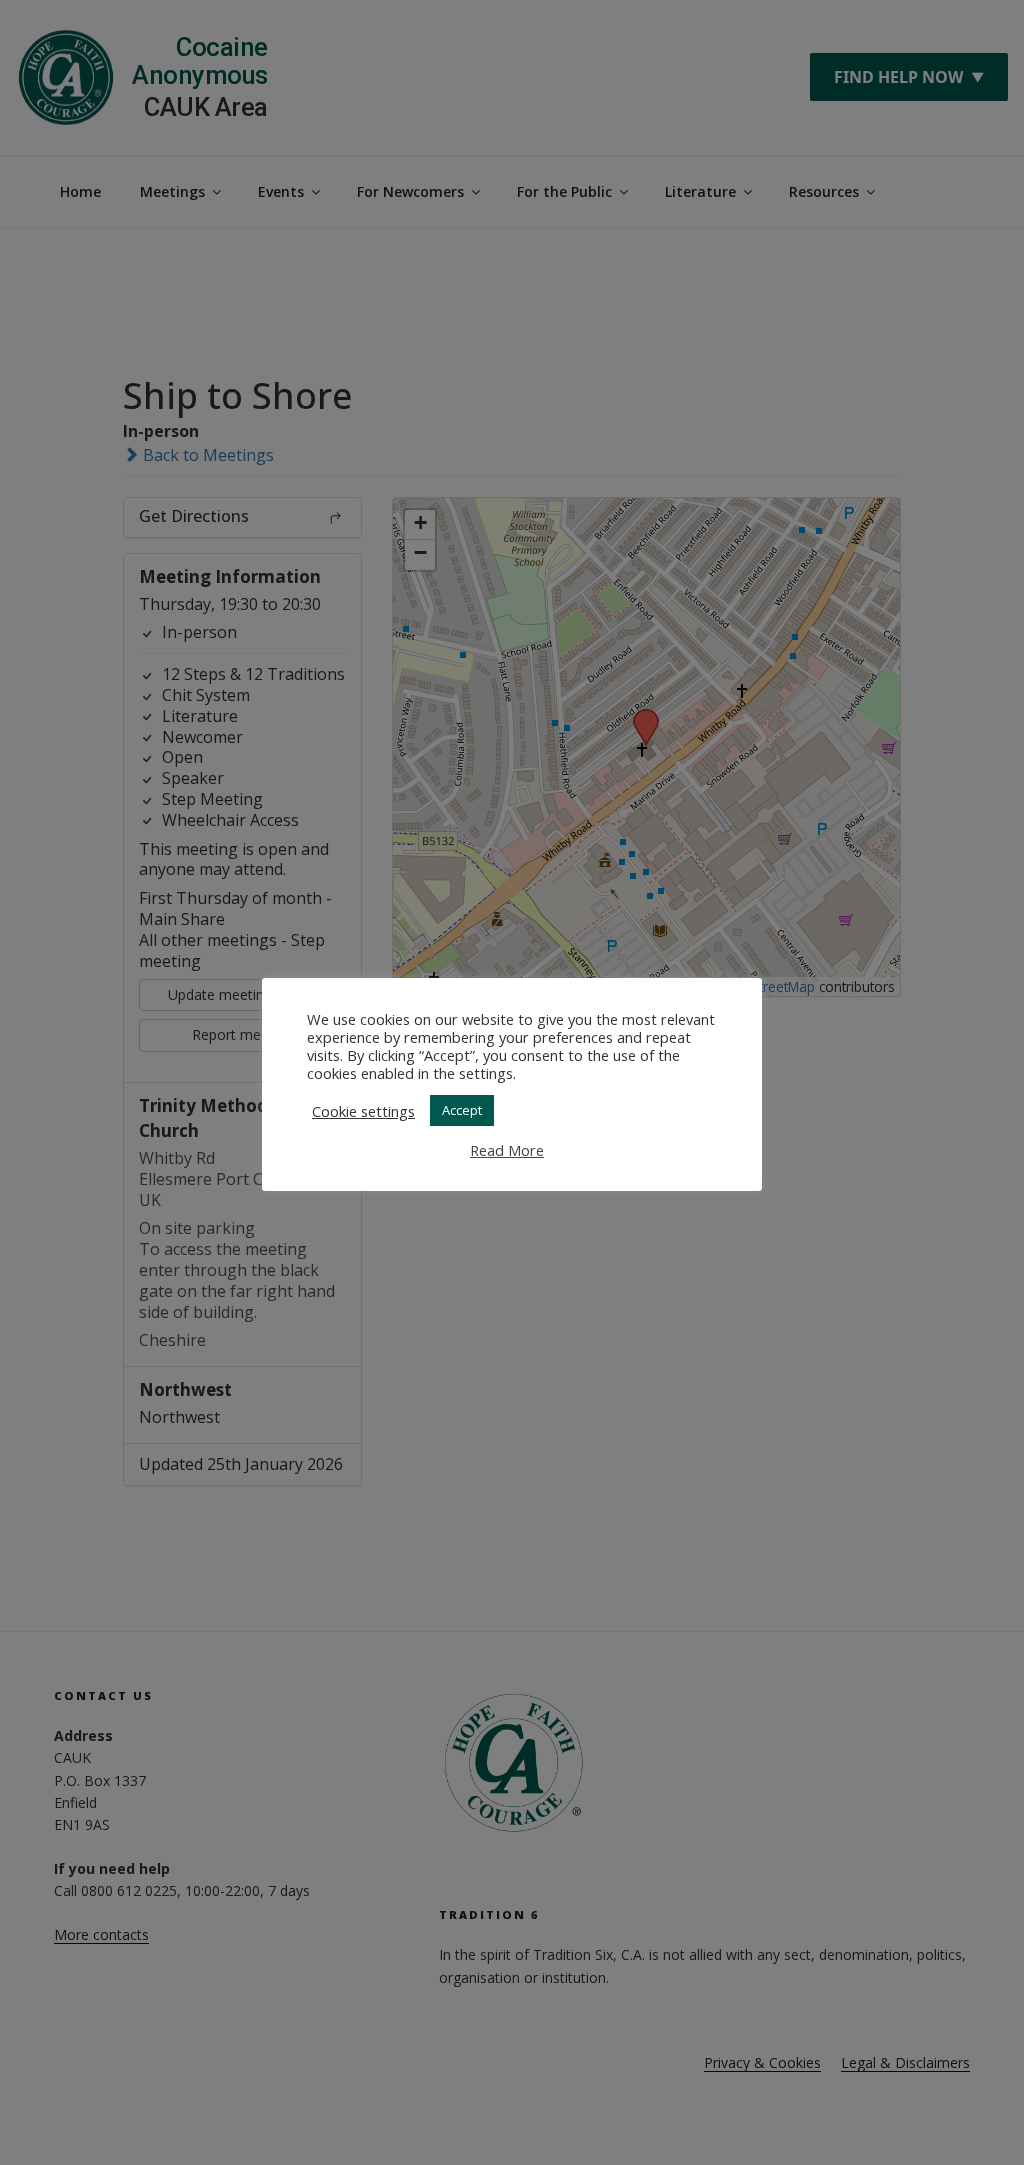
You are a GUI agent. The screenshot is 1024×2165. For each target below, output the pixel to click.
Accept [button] (462, 1110)
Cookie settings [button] (363, 1111)
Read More (507, 1150)
